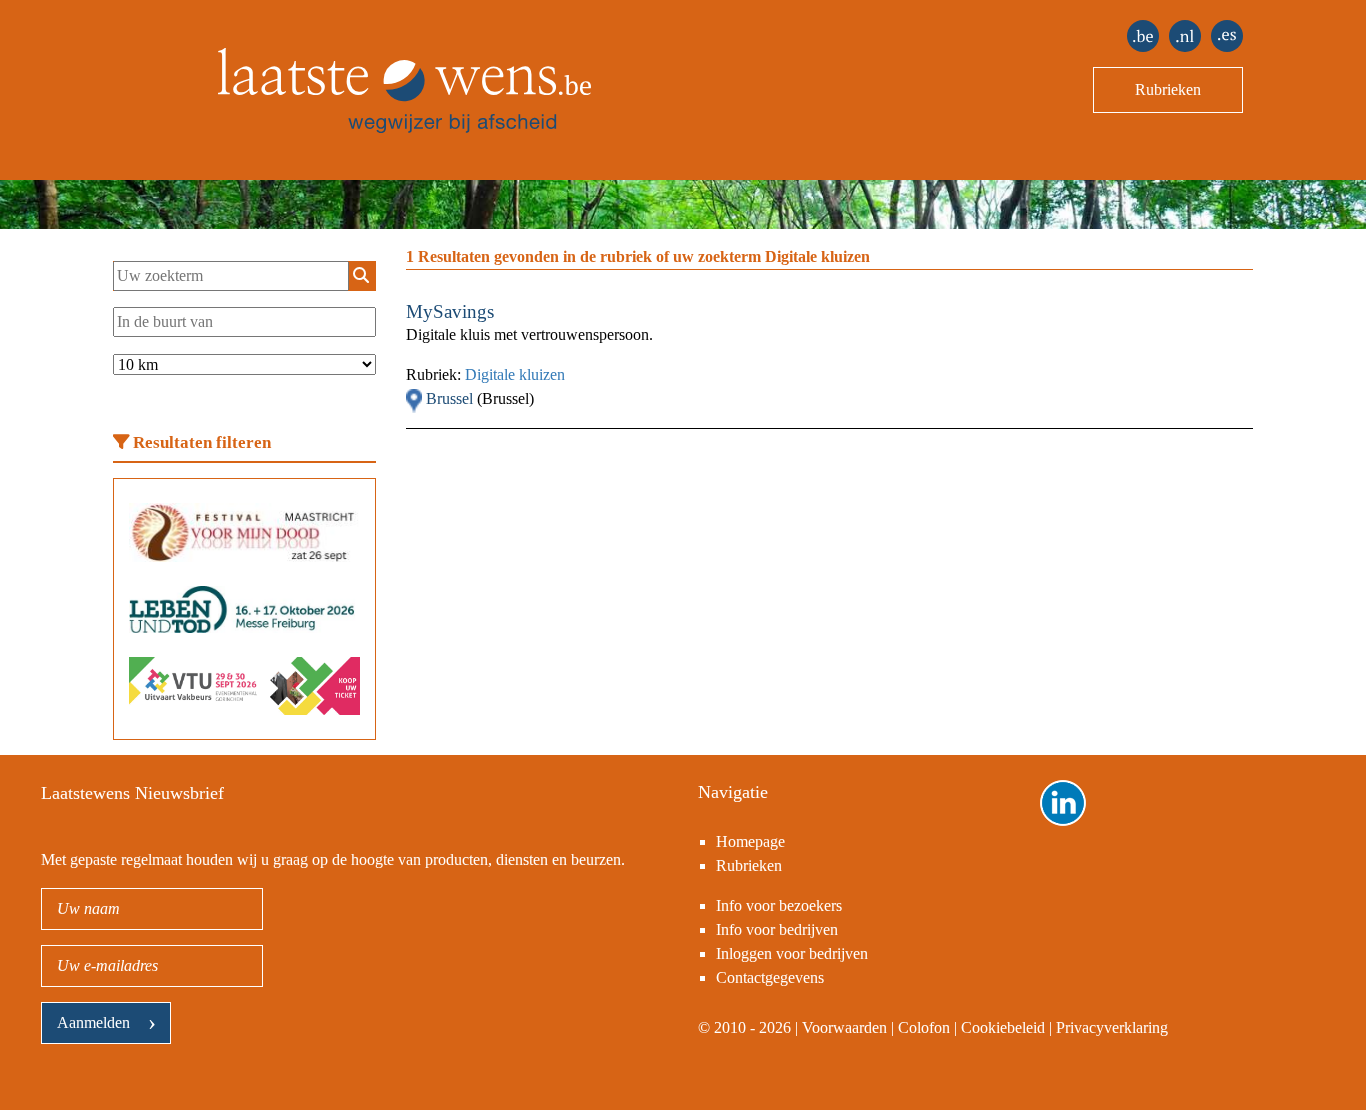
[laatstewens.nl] (1185, 36)
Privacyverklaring (1112, 1027)
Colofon (924, 1027)
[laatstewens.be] (1143, 36)
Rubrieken (1168, 89)
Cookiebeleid (1003, 1027)
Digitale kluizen (515, 374)
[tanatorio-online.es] (1227, 36)
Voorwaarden (844, 1027)
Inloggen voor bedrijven (792, 953)
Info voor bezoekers (779, 905)
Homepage (750, 841)
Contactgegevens (770, 977)
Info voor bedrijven (777, 929)
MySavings (450, 311)
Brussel (451, 398)
